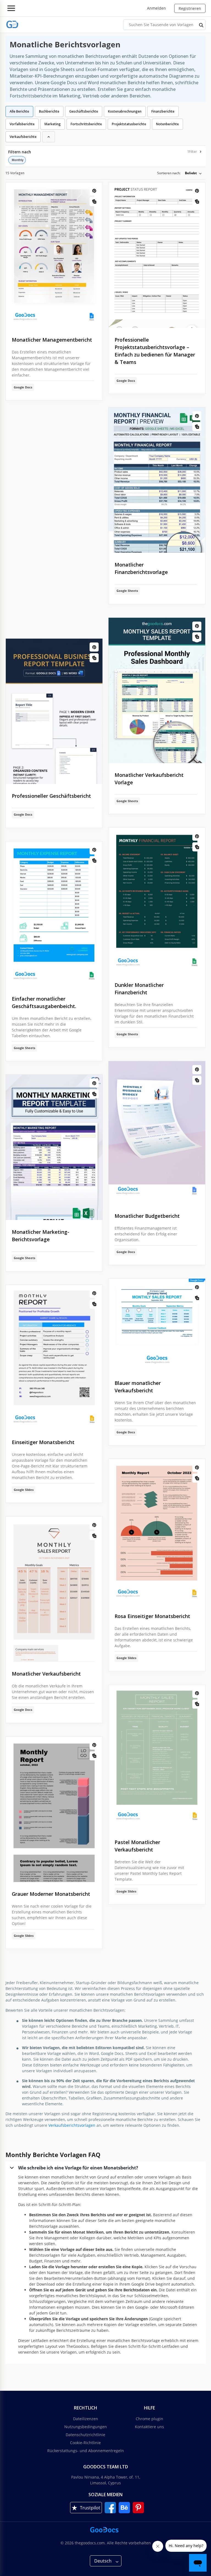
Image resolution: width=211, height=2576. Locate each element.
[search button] (201, 25)
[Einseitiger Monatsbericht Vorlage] (54, 1358)
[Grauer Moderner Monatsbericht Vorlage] (54, 1809)
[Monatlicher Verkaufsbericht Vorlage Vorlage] (157, 690)
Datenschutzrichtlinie (85, 2435)
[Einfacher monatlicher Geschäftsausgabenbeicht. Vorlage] (54, 914)
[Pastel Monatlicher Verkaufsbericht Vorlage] (157, 1758)
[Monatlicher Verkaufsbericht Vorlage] (54, 1589)
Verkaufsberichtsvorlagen (72, 2125)
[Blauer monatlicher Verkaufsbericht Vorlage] (157, 1325)
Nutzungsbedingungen (86, 2427)
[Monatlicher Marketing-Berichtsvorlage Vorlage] (54, 1147)
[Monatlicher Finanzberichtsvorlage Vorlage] (157, 480)
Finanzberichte (163, 111)
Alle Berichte (19, 111)
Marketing (53, 124)
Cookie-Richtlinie (85, 2443)
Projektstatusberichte (129, 124)
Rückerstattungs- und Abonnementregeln (86, 2451)
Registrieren (190, 8)
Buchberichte (49, 111)
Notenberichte (167, 124)
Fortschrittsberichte (86, 124)
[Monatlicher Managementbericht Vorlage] (54, 255)
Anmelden (156, 8)
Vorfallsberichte (22, 124)
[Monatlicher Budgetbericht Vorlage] (157, 1133)
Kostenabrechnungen (125, 111)
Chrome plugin (149, 2419)
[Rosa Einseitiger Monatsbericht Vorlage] (157, 1532)
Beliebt (191, 173)
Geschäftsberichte (84, 111)
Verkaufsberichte (23, 137)
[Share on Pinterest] (94, 191)
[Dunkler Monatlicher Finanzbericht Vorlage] (157, 900)
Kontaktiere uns (149, 2427)
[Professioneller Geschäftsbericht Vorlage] (54, 711)
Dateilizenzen (86, 2419)
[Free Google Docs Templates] (12, 25)
